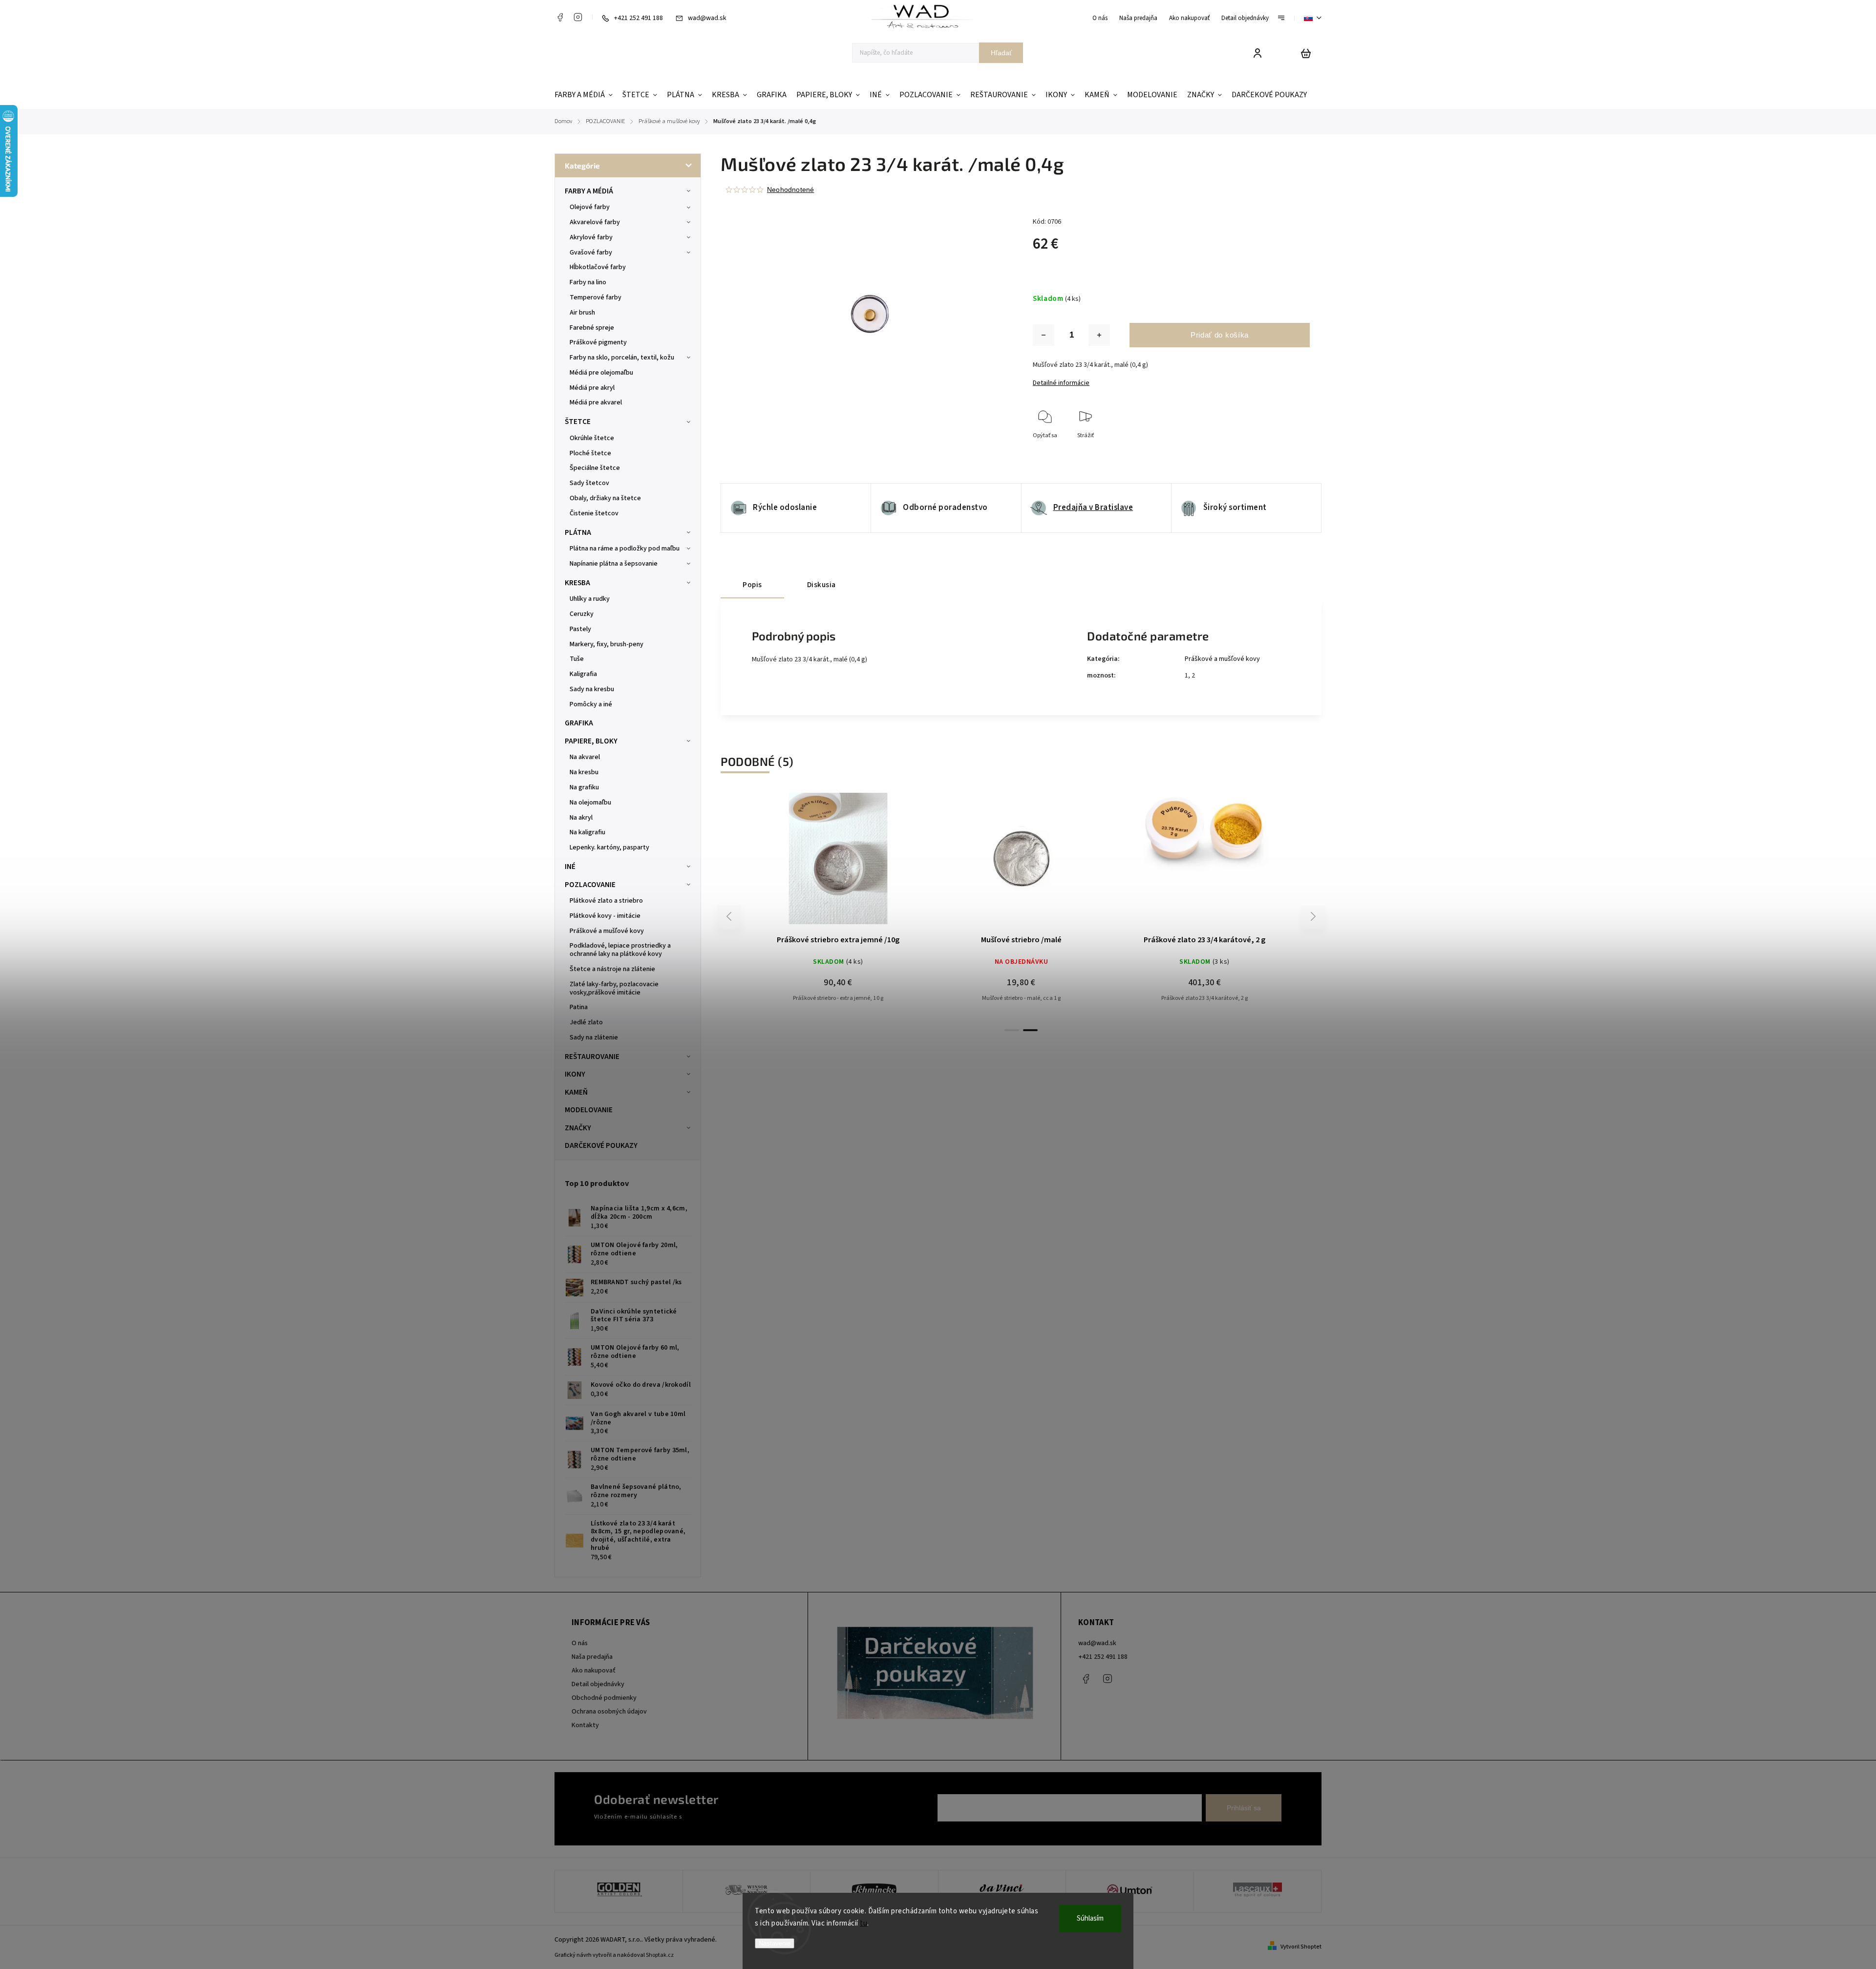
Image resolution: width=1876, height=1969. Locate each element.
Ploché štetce (590, 453)
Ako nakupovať (1189, 18)
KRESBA (577, 583)
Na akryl (581, 818)
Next (1313, 917)
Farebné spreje (592, 328)
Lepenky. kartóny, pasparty (609, 847)
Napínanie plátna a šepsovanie (614, 564)
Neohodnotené (790, 190)
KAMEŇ (576, 1092)
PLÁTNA (578, 532)
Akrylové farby (591, 237)
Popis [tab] (752, 585)
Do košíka (815, 863)
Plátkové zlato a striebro (606, 901)
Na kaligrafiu (587, 832)
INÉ (570, 867)
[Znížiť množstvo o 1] (1044, 335)
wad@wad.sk (1097, 1643)
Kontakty (585, 1725)
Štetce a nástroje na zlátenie (612, 969)
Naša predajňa (1138, 18)
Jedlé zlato (586, 1022)
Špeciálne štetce (595, 468)
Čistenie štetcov (594, 513)
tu (863, 1923)
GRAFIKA (579, 723)
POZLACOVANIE (590, 885)
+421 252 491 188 (1103, 1657)
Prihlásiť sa (1244, 1808)
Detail (862, 863)
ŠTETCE (578, 422)
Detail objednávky (1245, 18)
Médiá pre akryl (592, 388)
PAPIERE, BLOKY (591, 741)
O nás (1100, 18)
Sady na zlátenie (594, 1037)
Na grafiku (584, 787)
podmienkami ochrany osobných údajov (739, 1817)
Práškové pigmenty (598, 342)
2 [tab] (1030, 1030)
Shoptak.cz (660, 1955)
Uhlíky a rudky (590, 599)
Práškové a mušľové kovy (607, 931)
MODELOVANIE (589, 1110)
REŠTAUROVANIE (592, 1057)
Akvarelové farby (595, 222)
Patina (579, 1007)
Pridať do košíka (1220, 335)
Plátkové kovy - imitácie (605, 916)
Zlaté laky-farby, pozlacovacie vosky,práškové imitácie (614, 988)
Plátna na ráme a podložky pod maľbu (625, 549)
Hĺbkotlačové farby (598, 267)
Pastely (580, 629)
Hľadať (1001, 53)
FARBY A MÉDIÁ (589, 191)
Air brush (582, 313)
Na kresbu (584, 772)
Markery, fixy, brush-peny (607, 644)
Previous (730, 917)
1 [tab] (1012, 1030)
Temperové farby (596, 297)
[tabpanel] (838, 907)
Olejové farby (590, 207)
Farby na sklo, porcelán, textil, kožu (622, 358)
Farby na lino (588, 282)
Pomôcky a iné (591, 704)
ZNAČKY (578, 1128)
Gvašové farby (591, 253)
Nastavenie (775, 1943)
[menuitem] (586, 95)
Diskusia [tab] (821, 585)
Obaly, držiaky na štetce (605, 498)
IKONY (575, 1074)
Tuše (577, 659)
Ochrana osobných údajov (609, 1712)
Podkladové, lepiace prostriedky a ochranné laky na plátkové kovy (620, 950)
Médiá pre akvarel (596, 402)
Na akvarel (585, 757)
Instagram (578, 17)
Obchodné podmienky (604, 1698)
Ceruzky (582, 614)
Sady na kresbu (592, 689)
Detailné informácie (1061, 383)
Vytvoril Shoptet (1301, 1947)
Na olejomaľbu (590, 803)
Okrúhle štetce (592, 438)
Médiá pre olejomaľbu (601, 373)
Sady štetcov (589, 483)
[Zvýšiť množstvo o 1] (1099, 335)
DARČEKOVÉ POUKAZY (601, 1145)
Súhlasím (1090, 1918)
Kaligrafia (583, 674)
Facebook (560, 17)
